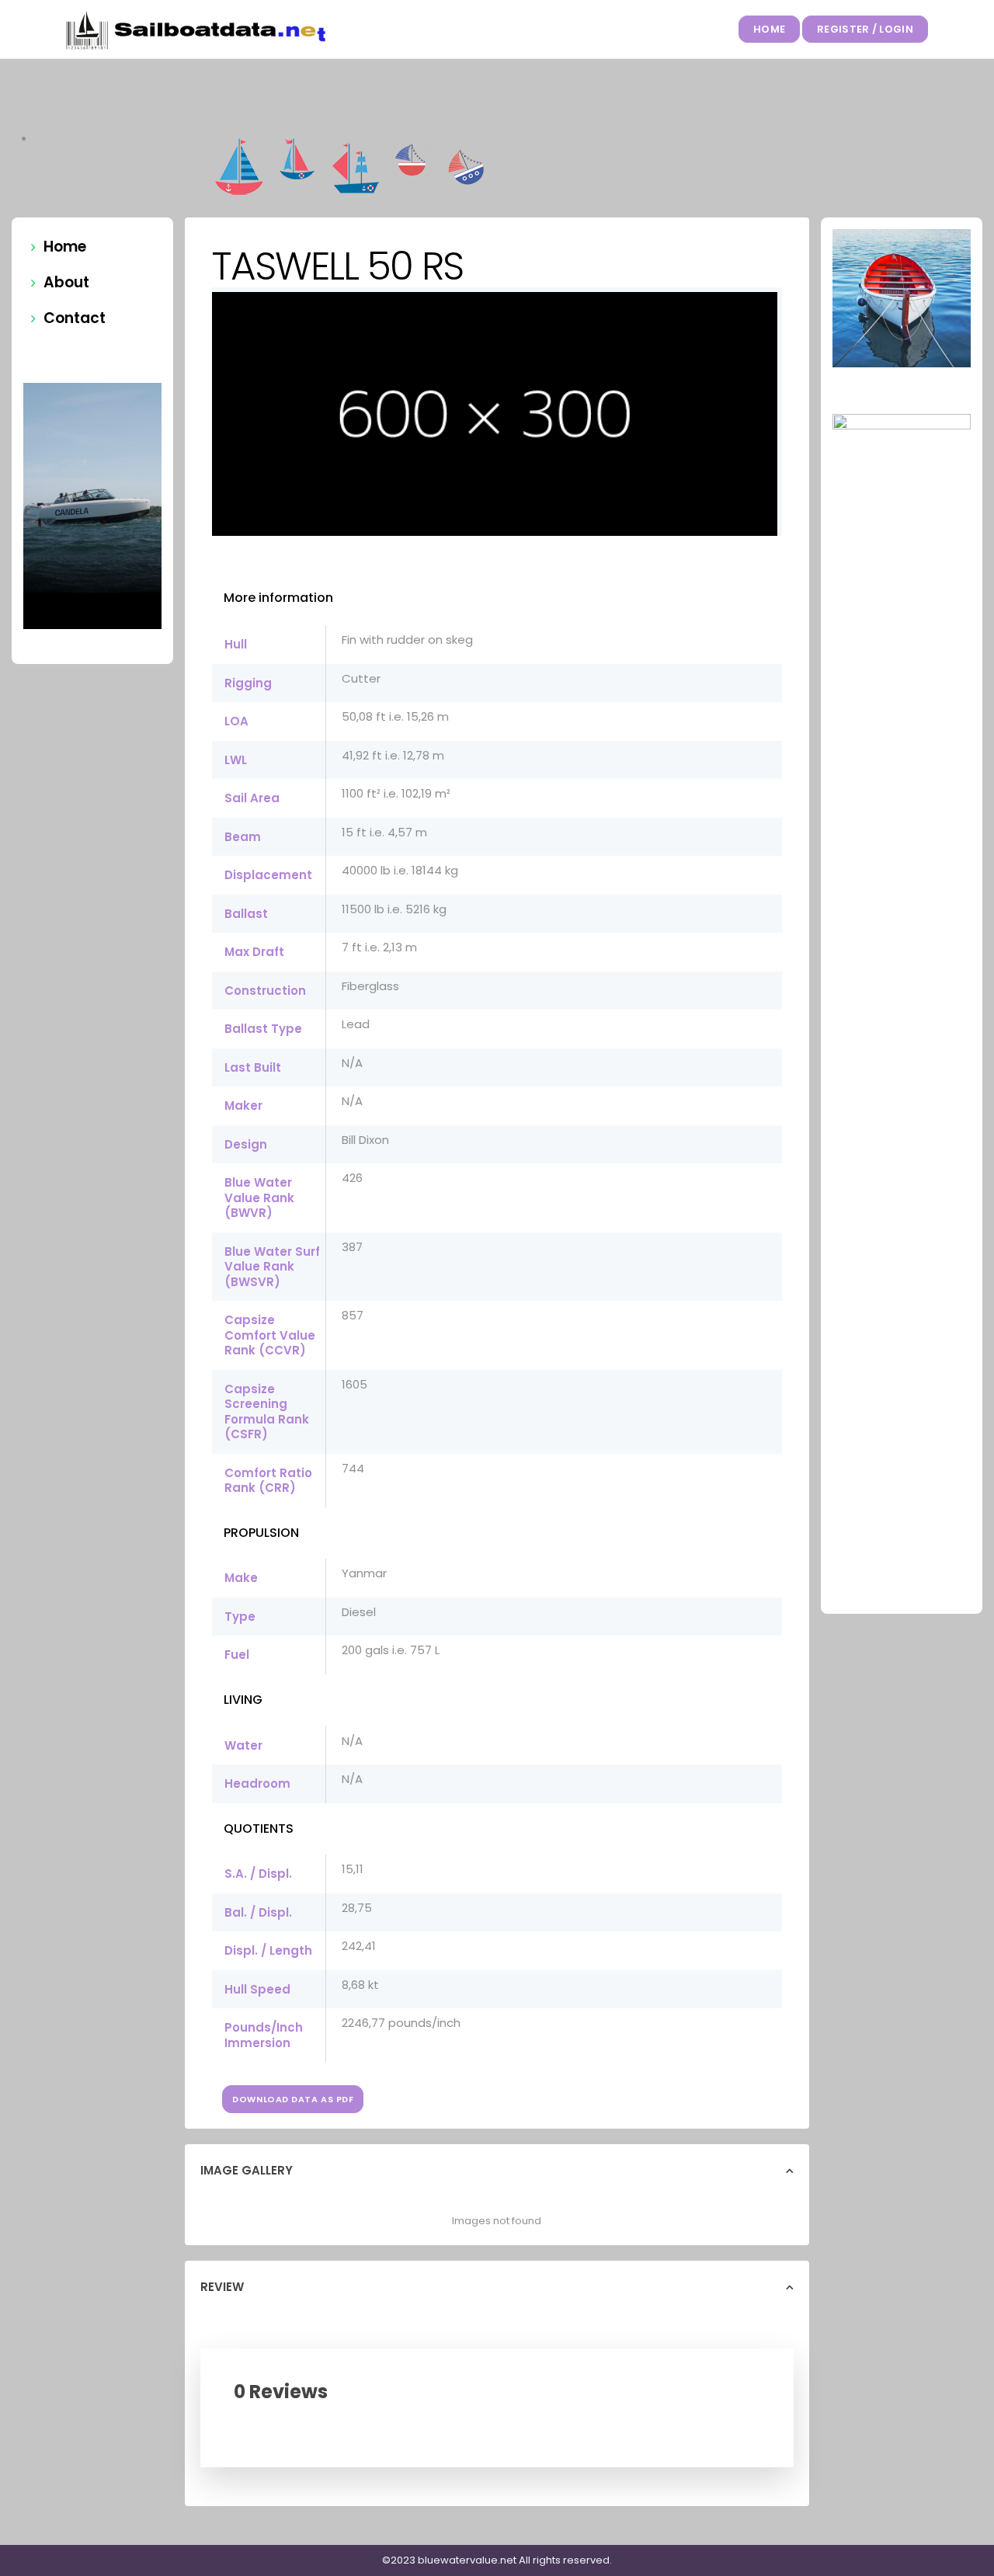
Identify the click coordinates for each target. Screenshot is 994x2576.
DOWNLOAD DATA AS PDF (293, 2099)
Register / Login (865, 29)
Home (769, 29)
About (66, 282)
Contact (75, 318)
